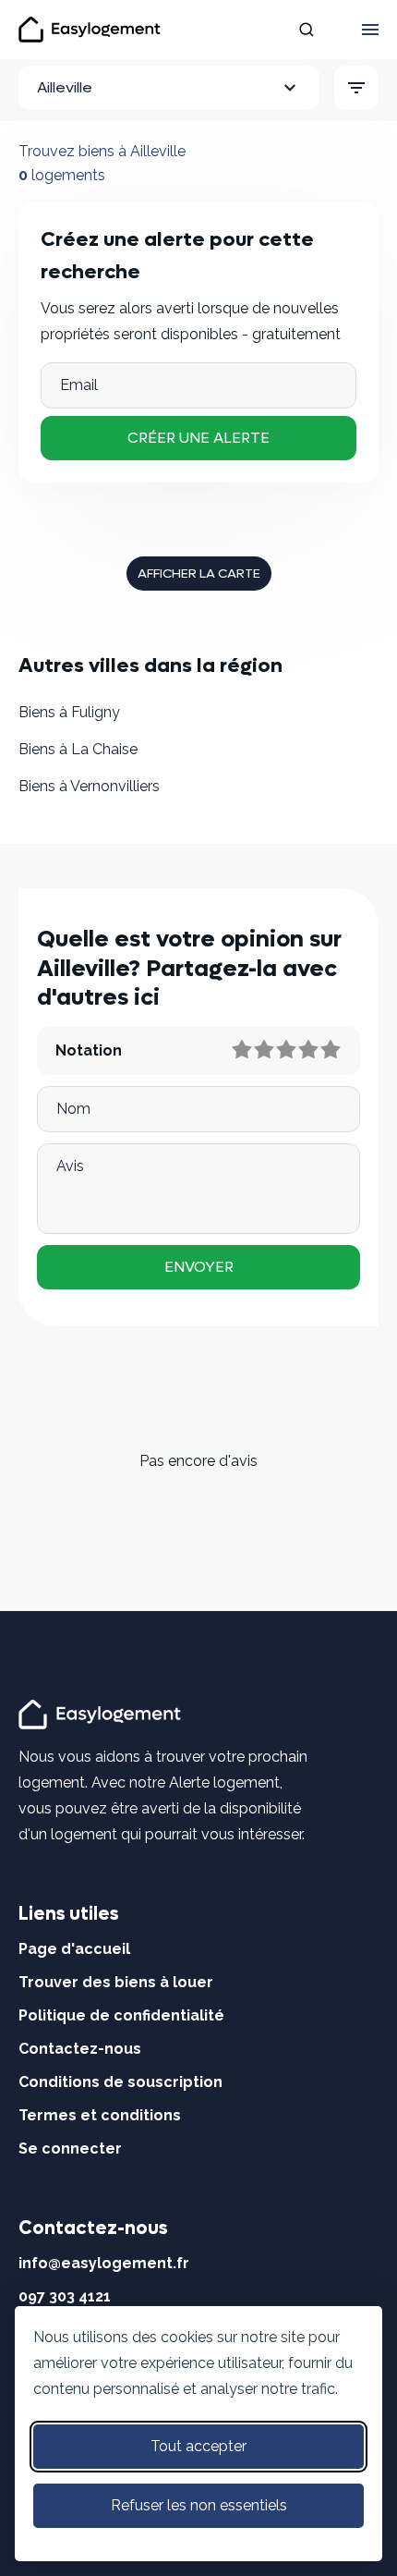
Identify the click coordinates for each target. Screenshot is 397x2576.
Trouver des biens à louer (116, 1982)
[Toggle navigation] (370, 30)
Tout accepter (198, 2446)
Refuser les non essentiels (199, 2505)
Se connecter (70, 2149)
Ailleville (65, 87)
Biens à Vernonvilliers (89, 786)
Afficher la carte (199, 574)
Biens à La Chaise (78, 749)
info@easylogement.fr (104, 2263)
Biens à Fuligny (69, 712)
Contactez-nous (80, 2049)
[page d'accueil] (102, 1713)
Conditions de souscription (120, 2082)
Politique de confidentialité (121, 2015)
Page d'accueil (74, 1949)
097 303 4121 (65, 2296)
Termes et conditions (100, 2115)
